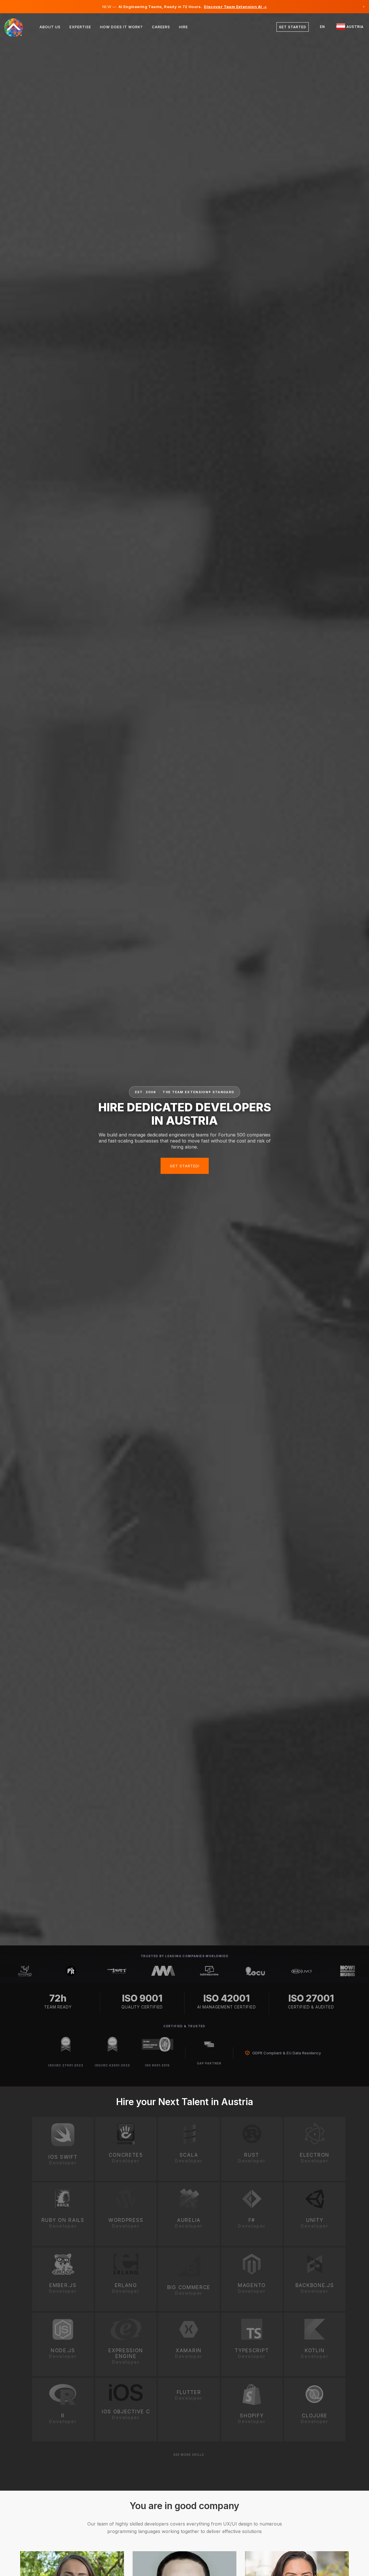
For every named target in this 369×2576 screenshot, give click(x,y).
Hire (183, 27)
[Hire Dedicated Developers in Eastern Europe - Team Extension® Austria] (17, 27)
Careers (161, 27)
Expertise (80, 27)
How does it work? (121, 27)
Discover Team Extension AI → (235, 7)
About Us (50, 27)
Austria (354, 27)
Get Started (293, 27)
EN (322, 27)
